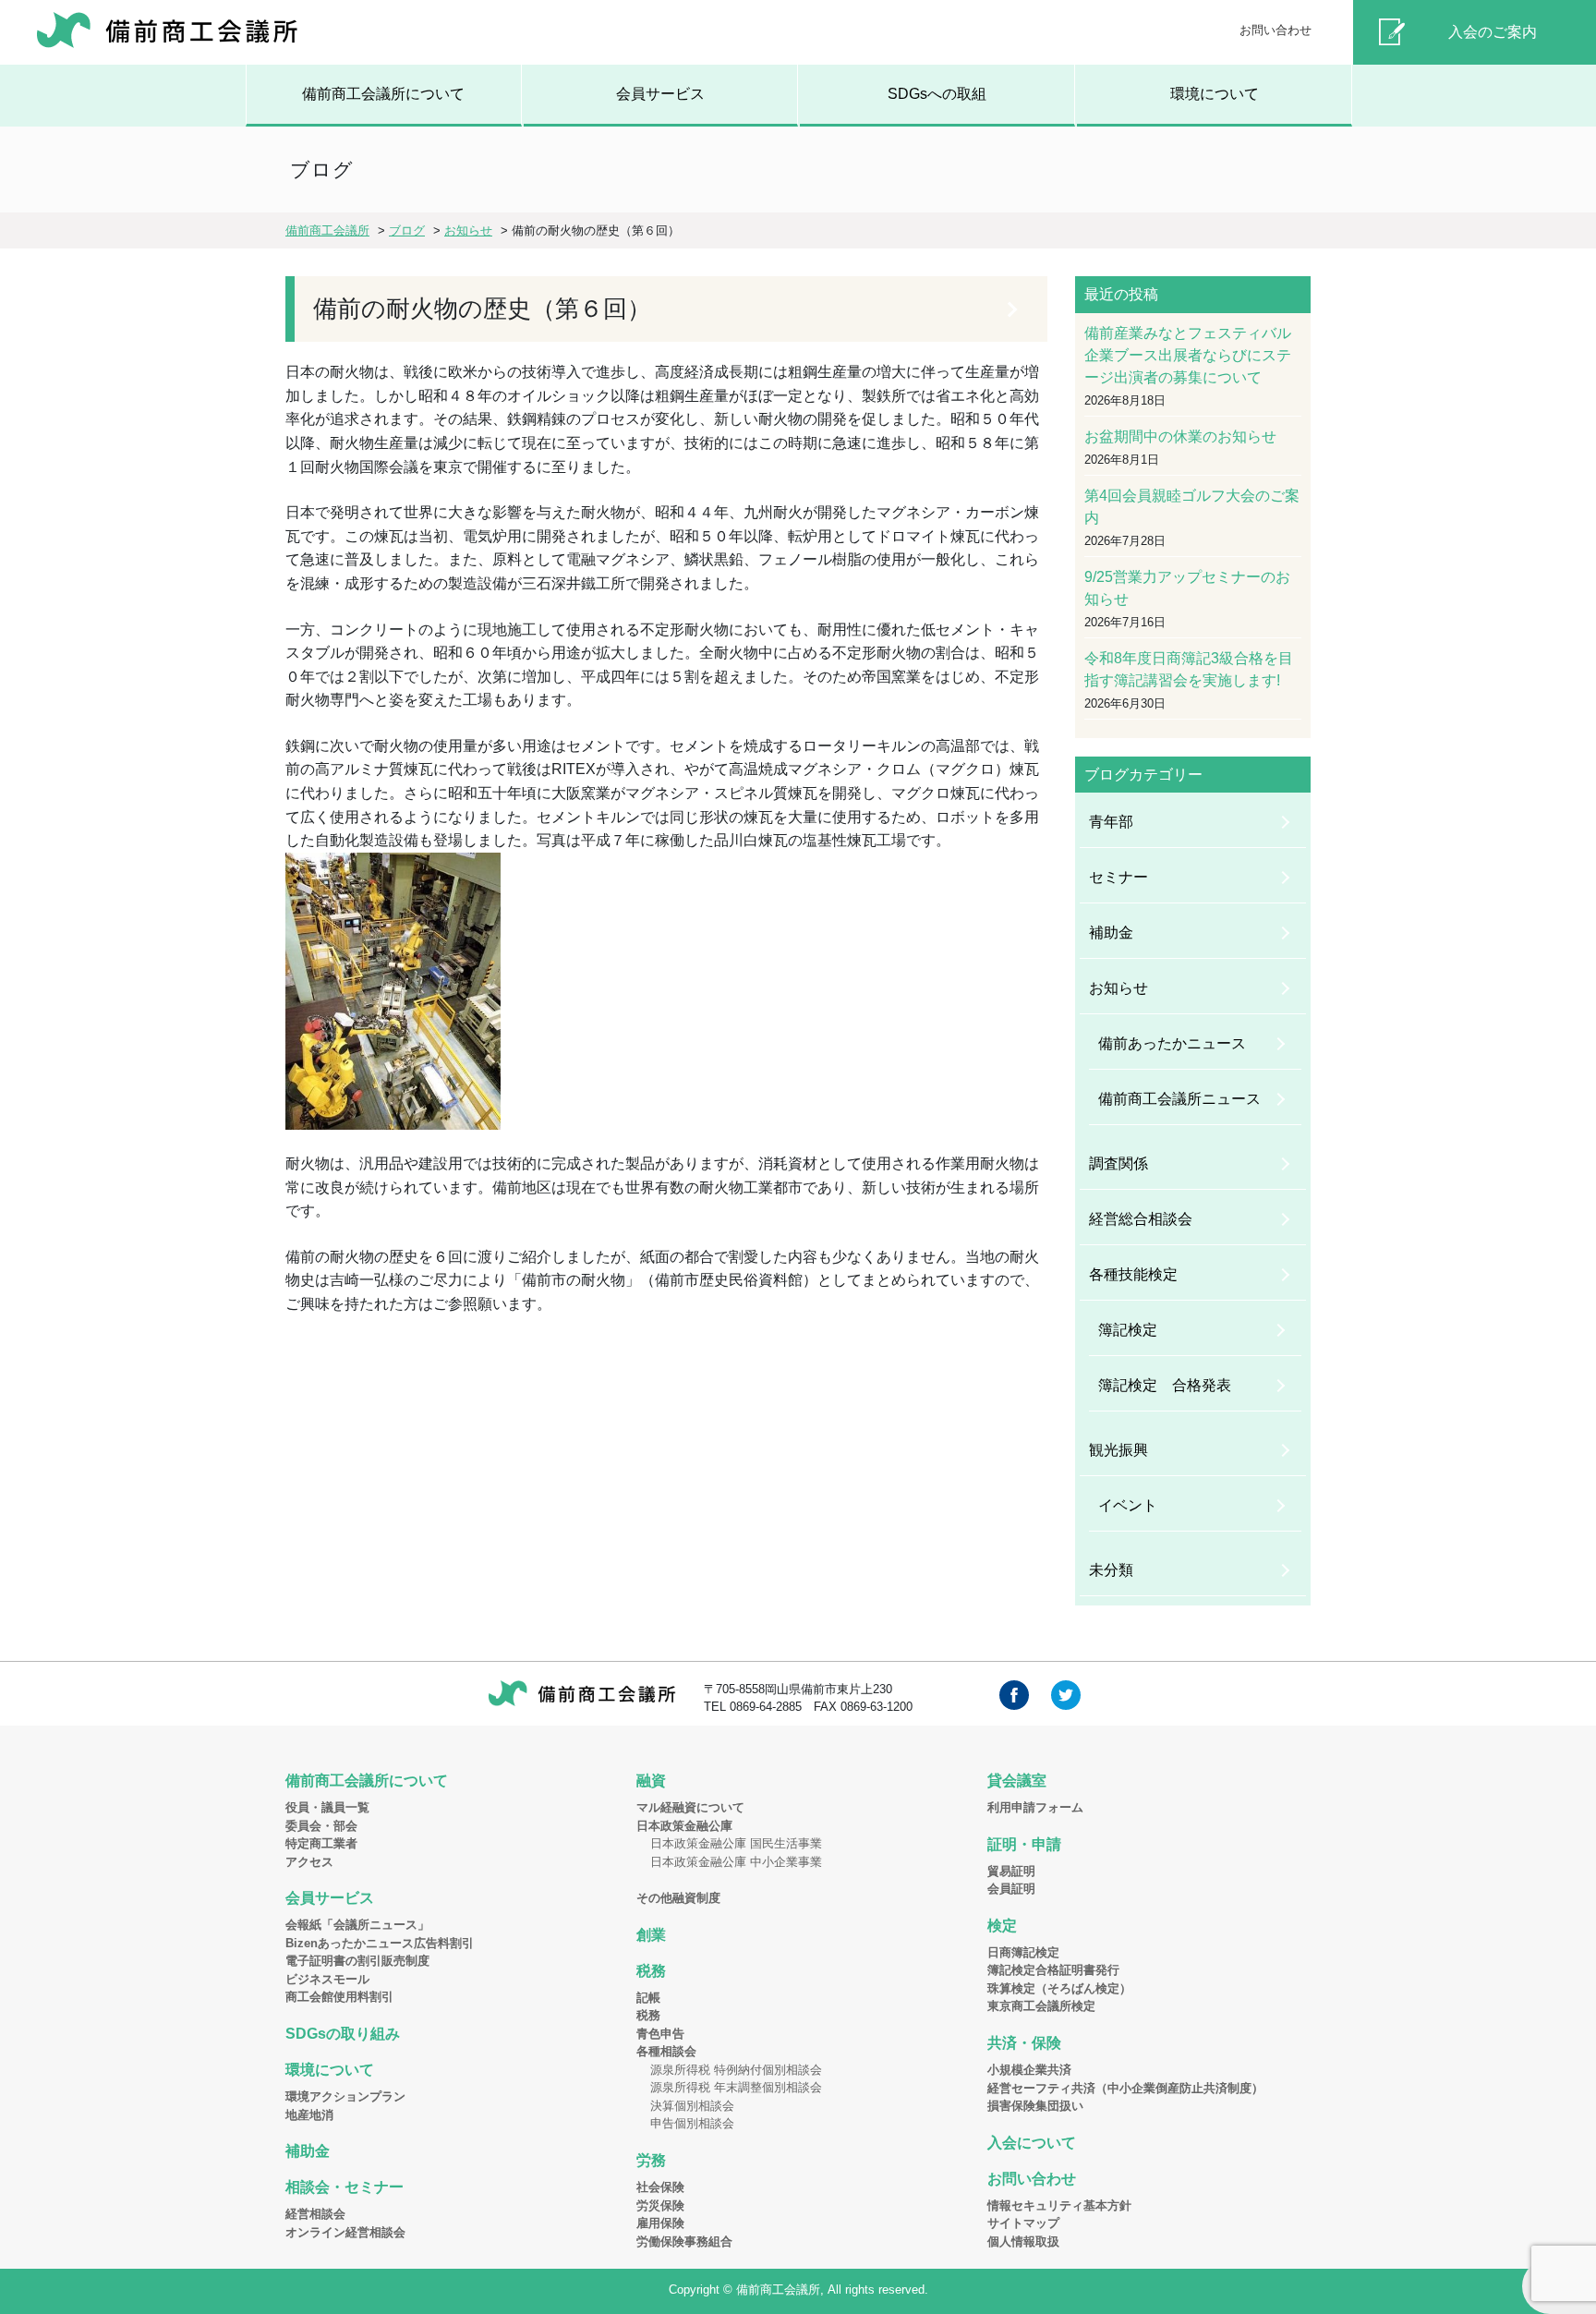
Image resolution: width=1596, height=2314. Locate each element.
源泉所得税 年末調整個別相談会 (736, 2087)
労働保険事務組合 (684, 2241)
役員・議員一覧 (327, 1807)
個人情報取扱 (1023, 2241)
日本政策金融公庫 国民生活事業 (736, 1843)
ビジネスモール (327, 1979)
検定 (1002, 1926)
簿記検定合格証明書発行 (1053, 1970)
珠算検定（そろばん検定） (1059, 1988)
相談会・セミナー (345, 2187)
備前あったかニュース (1172, 1043)
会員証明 (1011, 1889)
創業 (651, 1935)
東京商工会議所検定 (1041, 2006)
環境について (1215, 94)
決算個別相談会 (692, 2106)
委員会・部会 (321, 1826)
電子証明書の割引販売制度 (357, 1961)
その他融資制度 (678, 1898)
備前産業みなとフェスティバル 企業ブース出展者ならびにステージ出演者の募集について (1193, 355)
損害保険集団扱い (1035, 2106)
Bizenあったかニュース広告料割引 (380, 1943)
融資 (651, 1781)
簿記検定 (1128, 1330)
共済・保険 (1024, 2043)
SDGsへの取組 (937, 94)
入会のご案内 (1493, 32)
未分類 (1111, 1570)
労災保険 (660, 2205)
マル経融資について (690, 1807)
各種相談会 (666, 2051)
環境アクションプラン (345, 2096)
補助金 (1111, 933)
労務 (651, 2160)
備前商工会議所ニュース (1179, 1099)
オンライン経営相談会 (345, 2232)
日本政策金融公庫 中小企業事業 (736, 1862)
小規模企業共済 (1029, 2070)
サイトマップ (1023, 2223)
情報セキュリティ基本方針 (1059, 2205)
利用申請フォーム (1035, 1807)
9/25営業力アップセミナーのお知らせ (1187, 588)
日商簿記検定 (1023, 1952)
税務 (651, 1971)
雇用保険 (660, 2223)
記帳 (648, 1998)
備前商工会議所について (383, 94)
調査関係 (1118, 1163)
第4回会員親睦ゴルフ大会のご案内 (1192, 507)
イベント (1128, 1505)
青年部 (1111, 822)
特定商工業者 (321, 1843)
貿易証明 (1011, 1871)
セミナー (1118, 877)
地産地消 (309, 2115)
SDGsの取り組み (343, 2034)
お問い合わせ (1276, 30)
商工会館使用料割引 (339, 1997)
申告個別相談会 (692, 2123)
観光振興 (1118, 1450)
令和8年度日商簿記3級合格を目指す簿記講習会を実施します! (1189, 669)
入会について (1032, 2143)
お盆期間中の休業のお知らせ (1180, 436)
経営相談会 (315, 2214)
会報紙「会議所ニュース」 (357, 1925)
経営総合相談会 (1141, 1219)
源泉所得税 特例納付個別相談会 (736, 2070)
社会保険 (660, 2187)
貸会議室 (1017, 1781)
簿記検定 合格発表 (1165, 1385)
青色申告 (660, 2034)
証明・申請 (1024, 1844)
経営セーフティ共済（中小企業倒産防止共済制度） (1125, 2088)
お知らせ (1118, 988)
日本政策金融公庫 (684, 1826)
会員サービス (660, 94)
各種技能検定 (1133, 1274)
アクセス (309, 1862)
